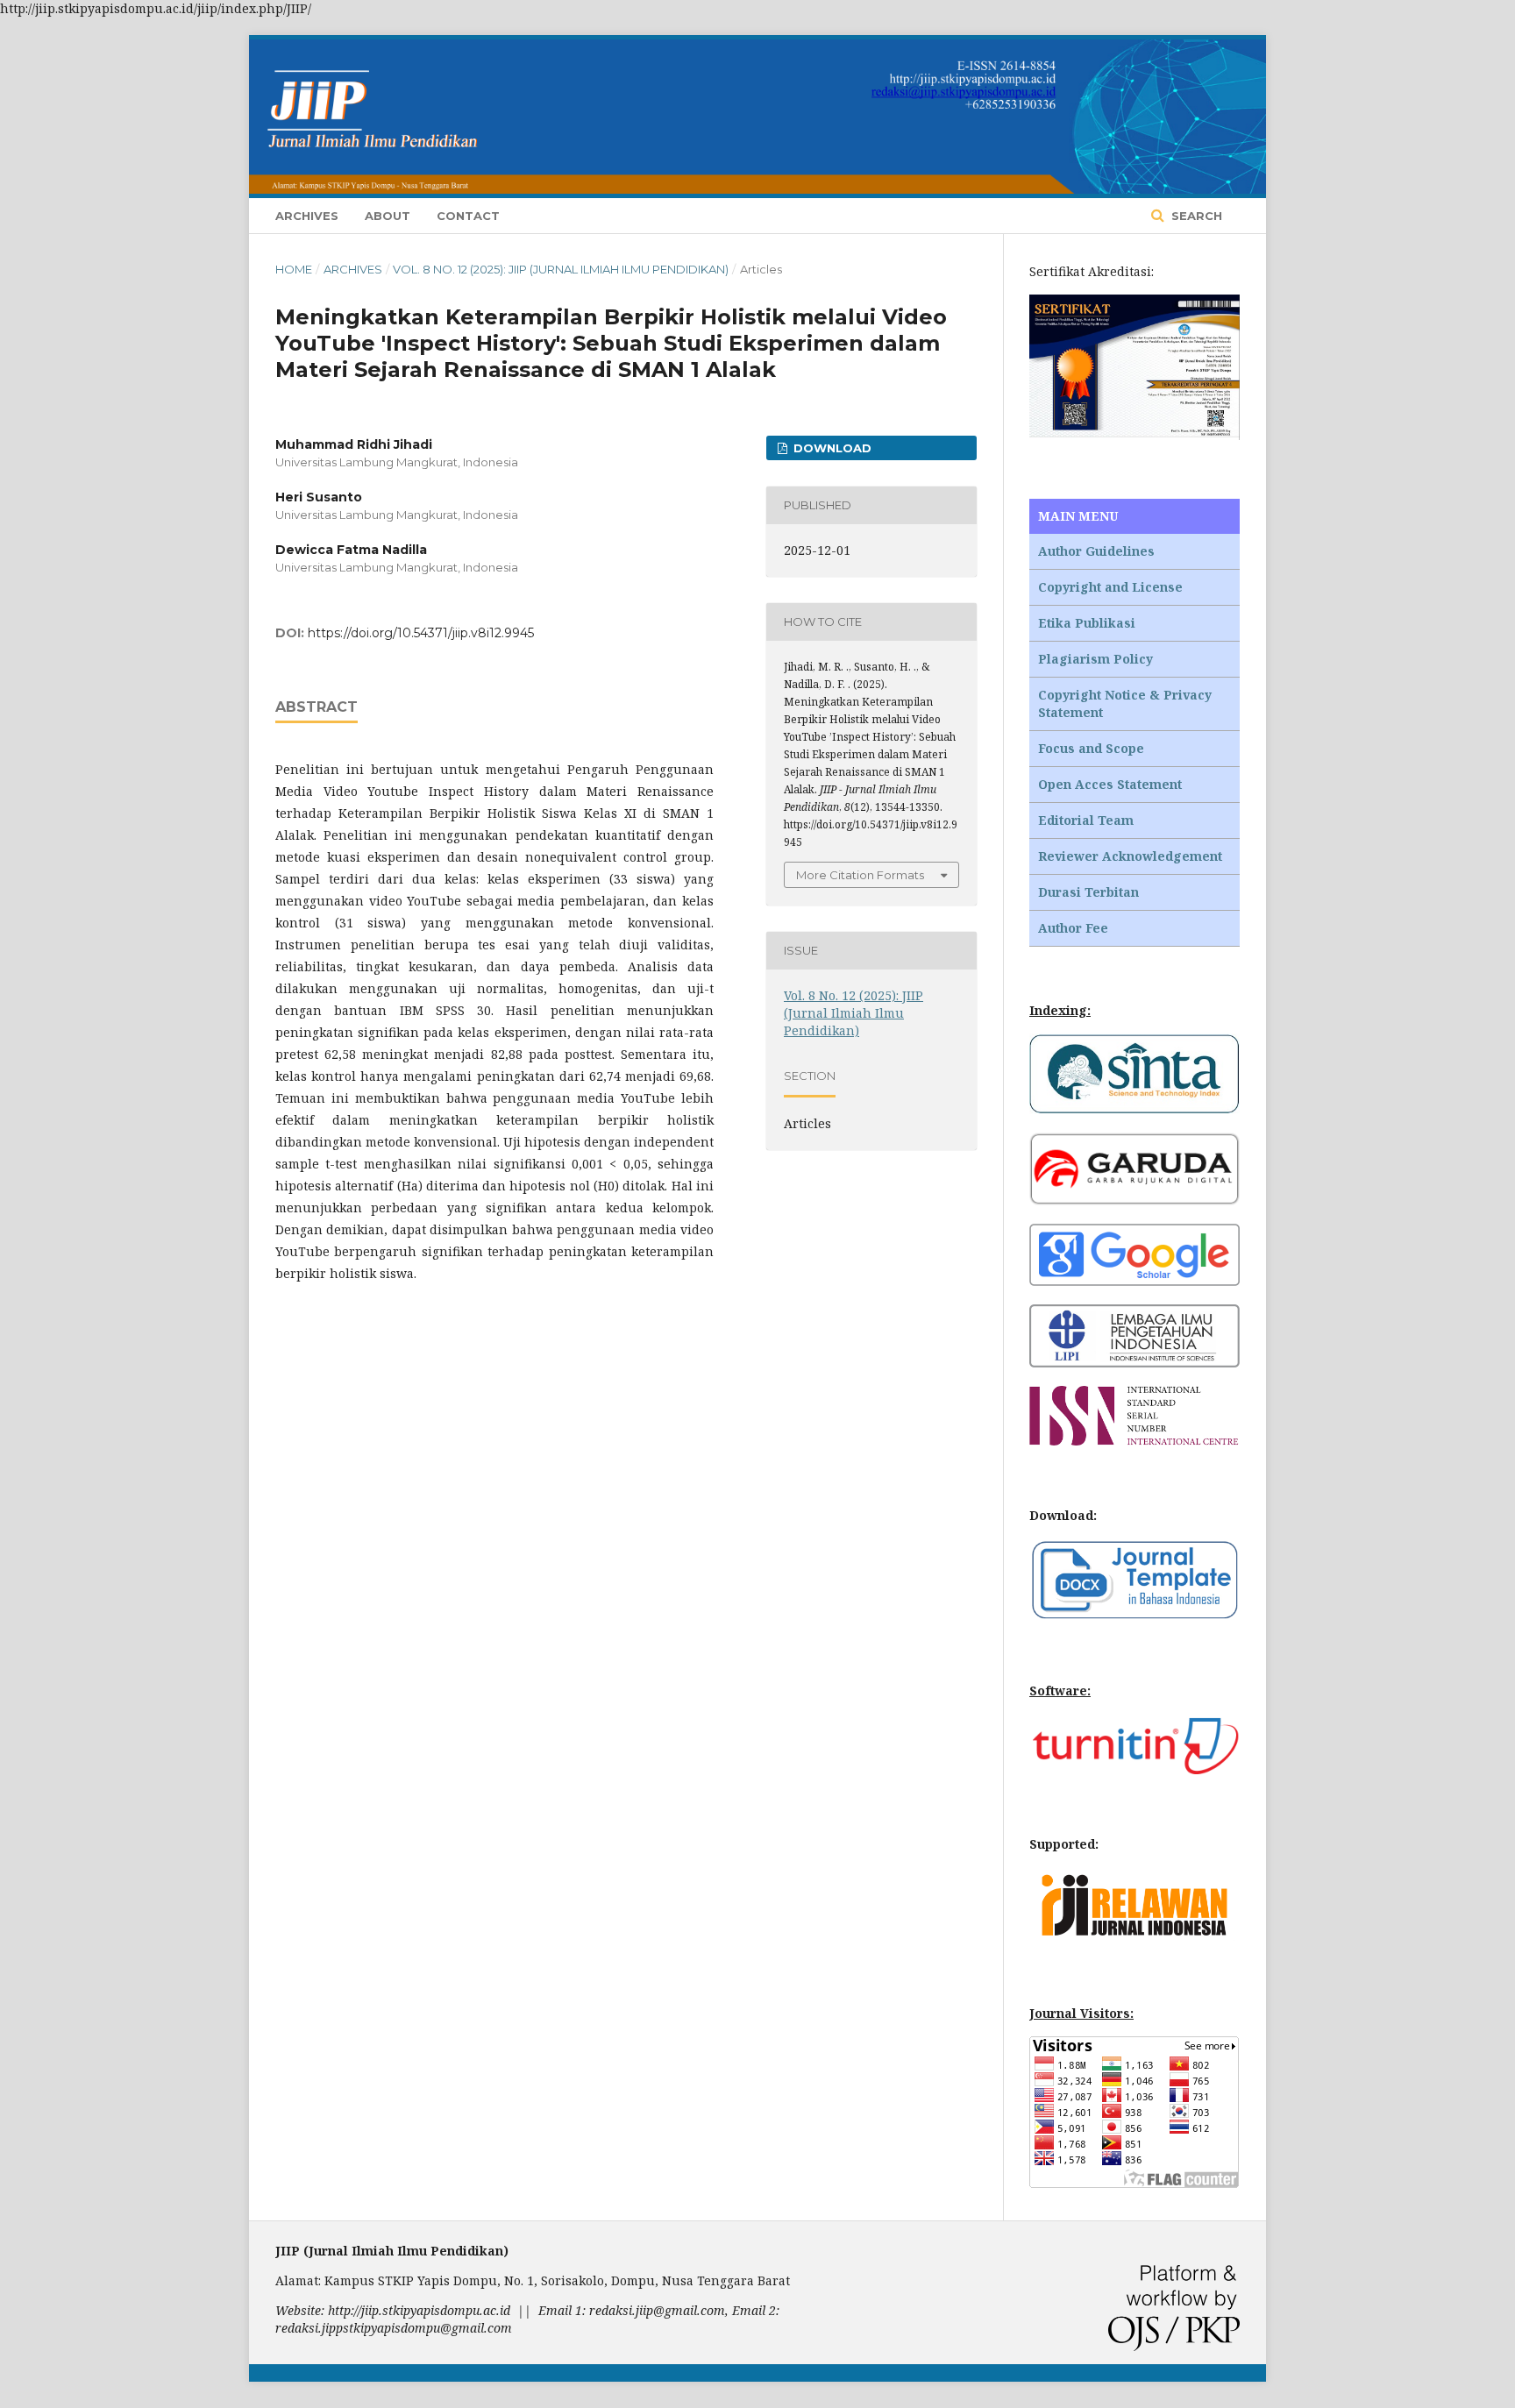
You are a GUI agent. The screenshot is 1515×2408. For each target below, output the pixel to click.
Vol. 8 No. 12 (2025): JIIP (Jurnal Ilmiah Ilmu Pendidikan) (561, 269)
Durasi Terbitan (1088, 892)
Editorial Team (1086, 820)
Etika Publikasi (1087, 623)
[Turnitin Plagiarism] (1134, 1769)
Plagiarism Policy (1095, 659)
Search (1195, 216)
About (388, 216)
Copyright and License (1110, 587)
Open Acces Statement (1110, 784)
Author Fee (1073, 928)
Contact (468, 216)
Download (831, 448)
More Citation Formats (860, 875)
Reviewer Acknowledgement (1130, 856)
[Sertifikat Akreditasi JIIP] (1134, 435)
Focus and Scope (1091, 748)
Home (294, 269)
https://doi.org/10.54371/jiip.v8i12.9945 (421, 633)
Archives (307, 216)
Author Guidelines (1096, 551)
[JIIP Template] (1134, 1616)
